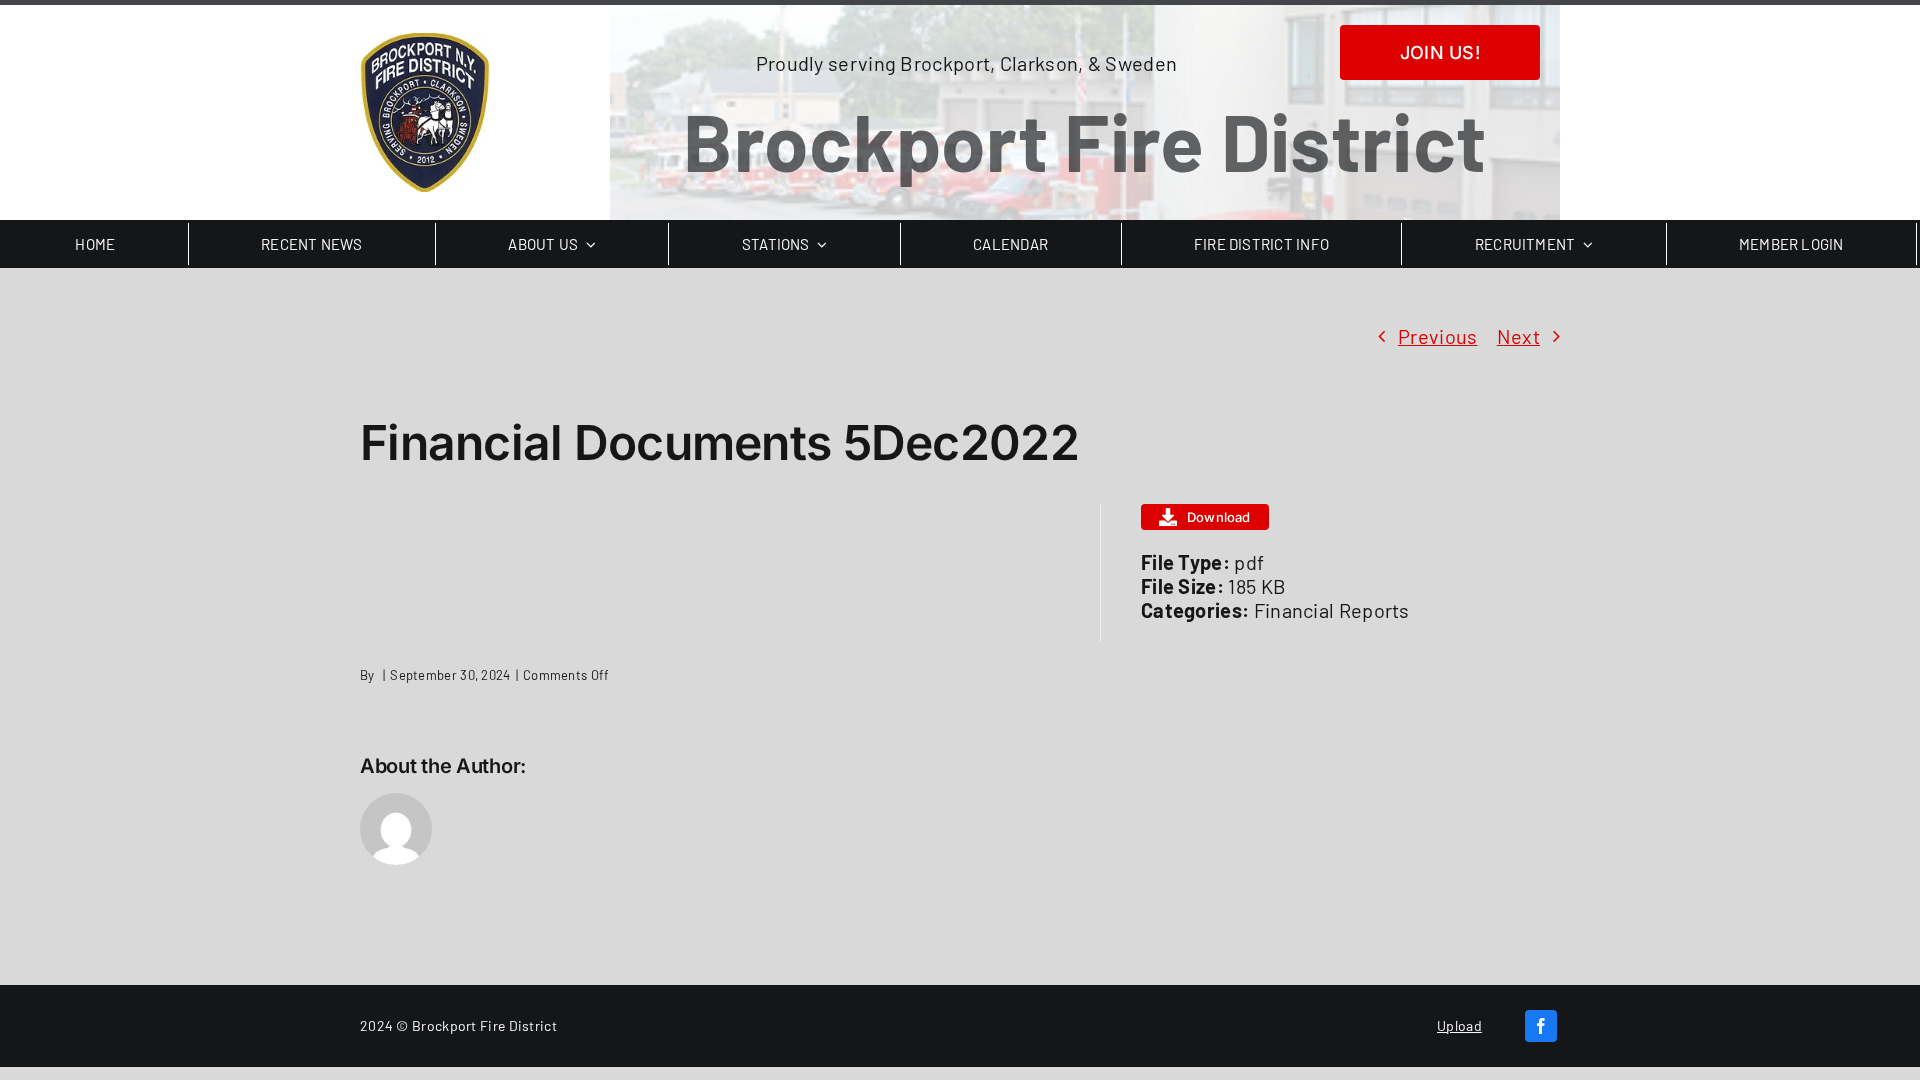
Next (1518, 336)
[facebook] (1541, 1026)
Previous (1437, 336)
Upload (1459, 1025)
